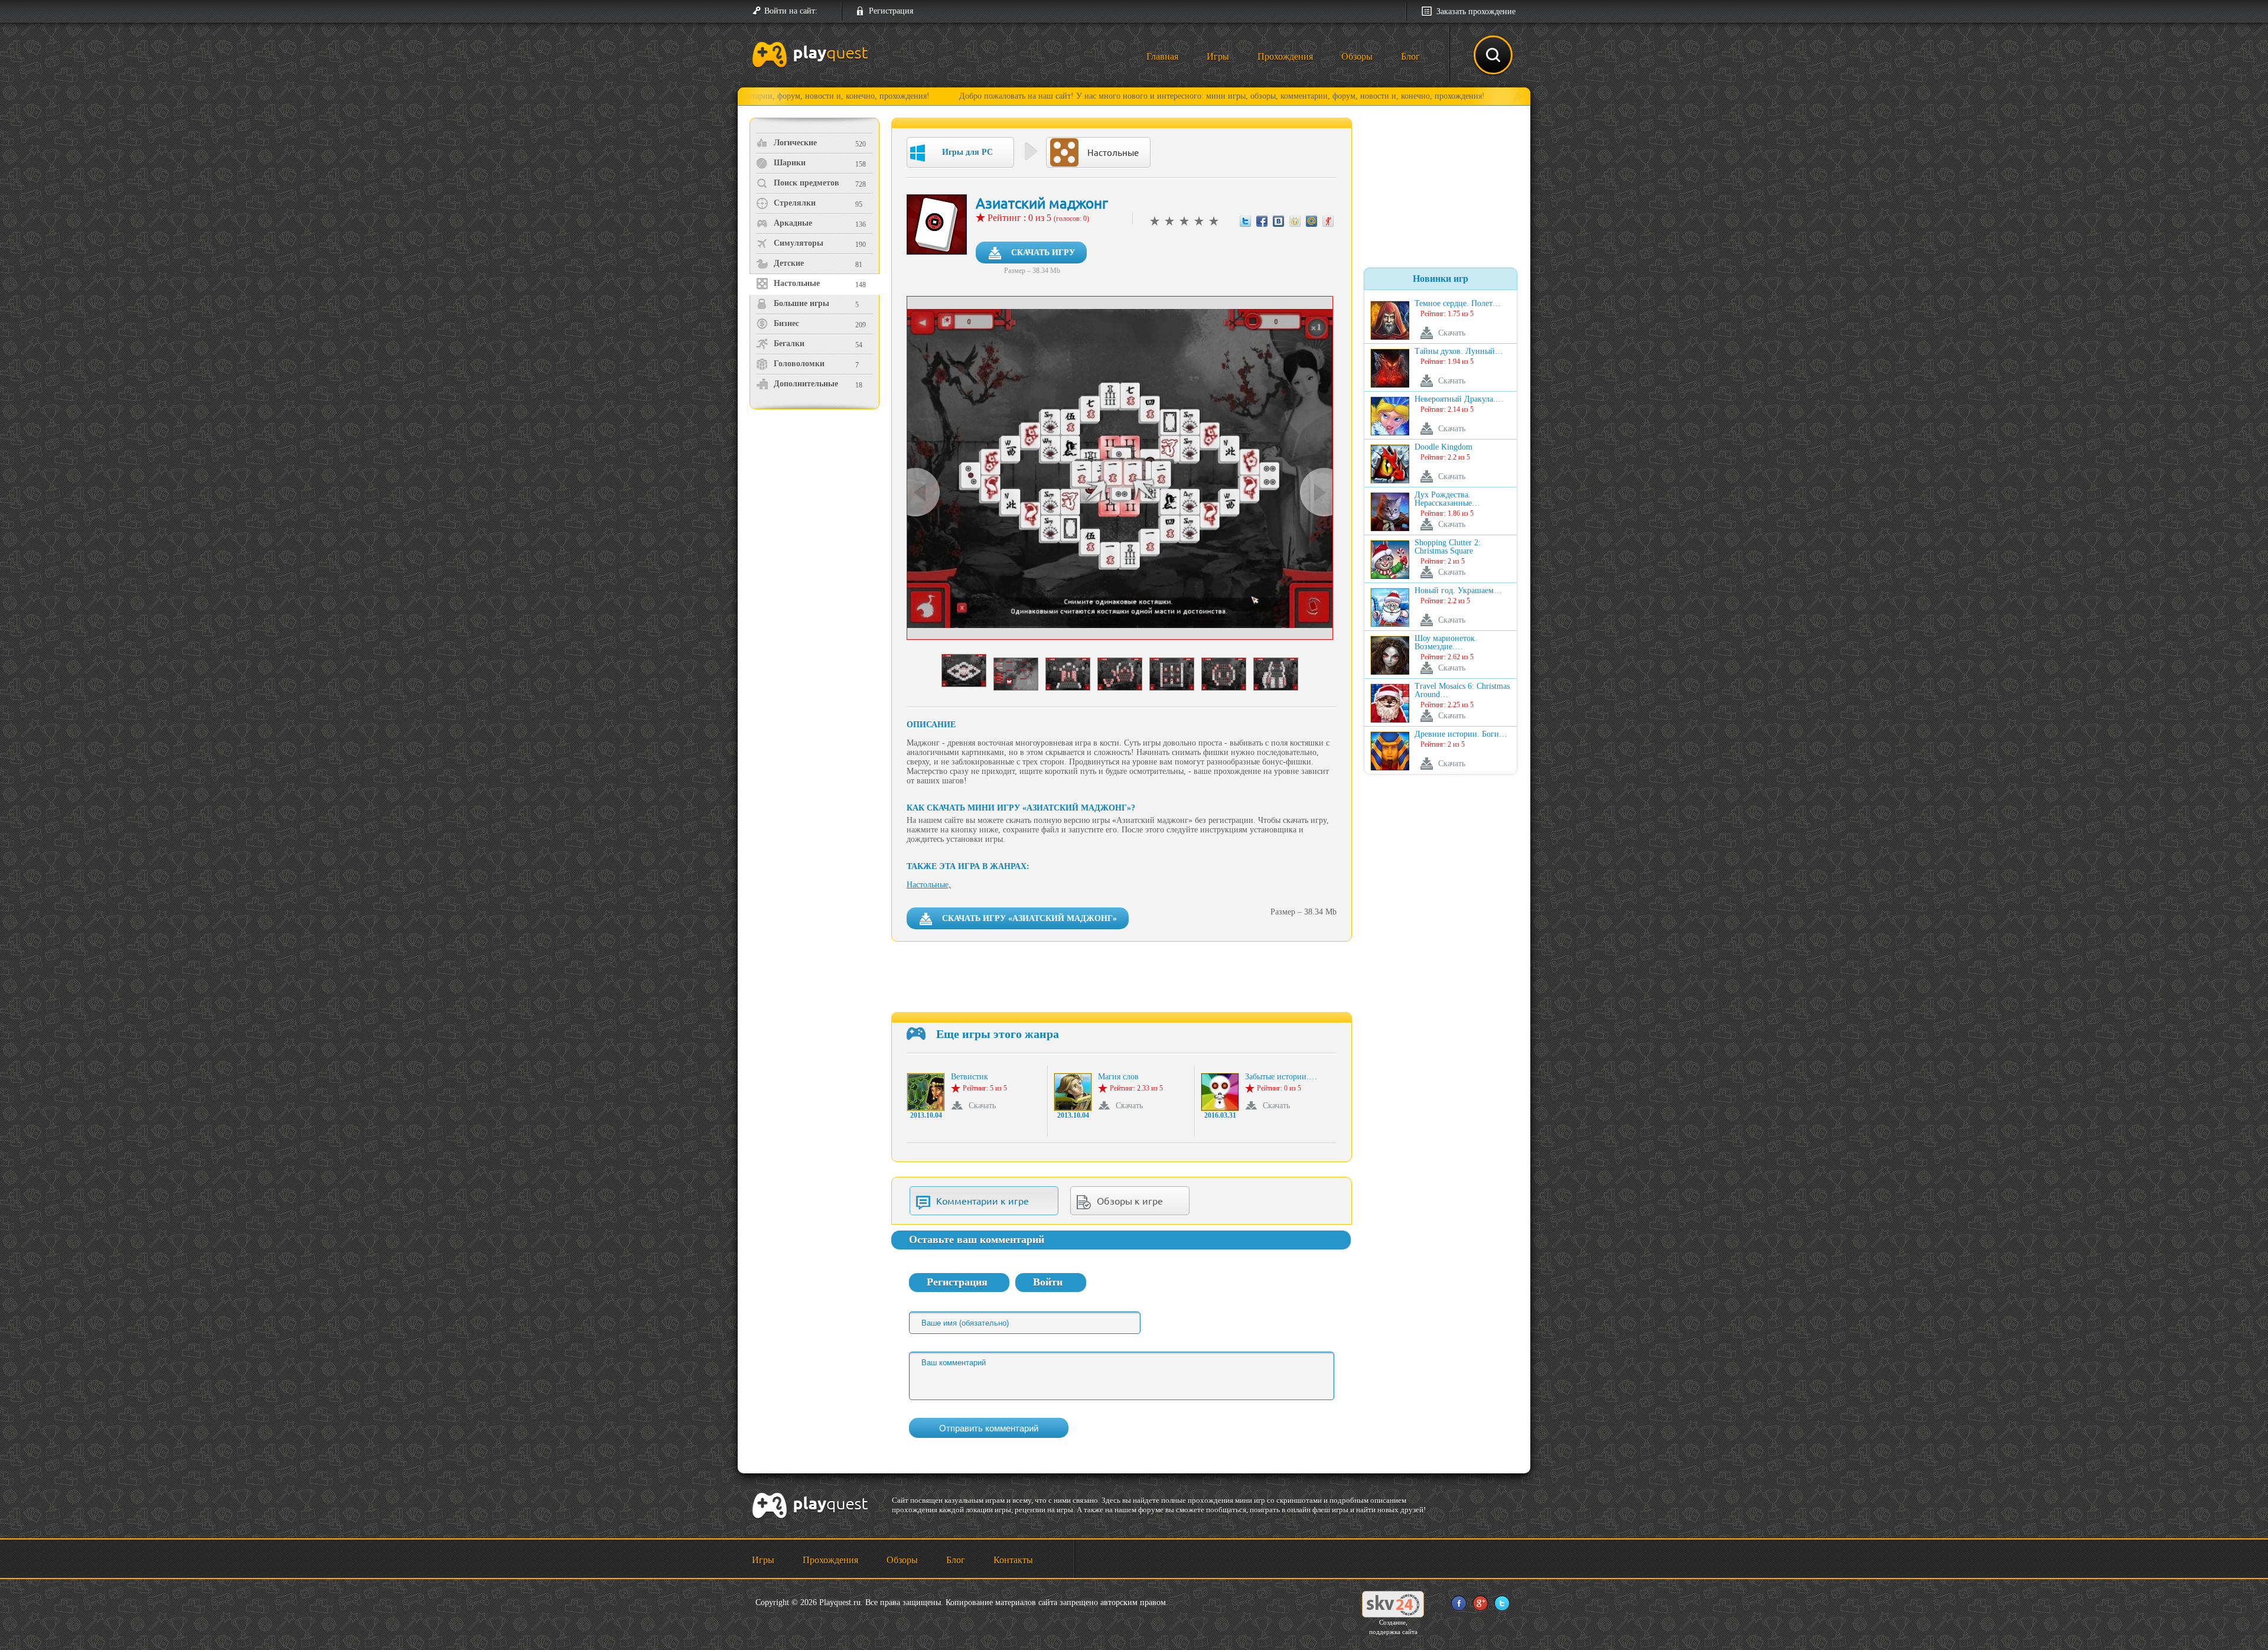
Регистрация (891, 11)
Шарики (790, 163)
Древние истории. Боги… (1461, 734)
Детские (789, 263)
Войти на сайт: (791, 11)
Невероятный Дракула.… (1459, 399)
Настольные (797, 283)
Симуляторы (799, 243)
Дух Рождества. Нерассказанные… (1447, 499)
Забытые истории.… (1281, 1077)
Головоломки (799, 364)
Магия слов (1118, 1077)
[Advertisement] (816, 511)
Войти (1048, 1282)
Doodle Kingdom (1443, 447)
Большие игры (801, 303)
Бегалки (789, 344)
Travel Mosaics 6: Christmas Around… (1462, 691)
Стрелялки (795, 203)
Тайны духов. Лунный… (1459, 352)
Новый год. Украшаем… (1458, 591)
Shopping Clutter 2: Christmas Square (1448, 547)
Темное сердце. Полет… (1458, 304)
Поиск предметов (806, 183)
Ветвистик (970, 1077)
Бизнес (786, 323)
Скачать (982, 1106)
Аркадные (793, 223)
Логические (795, 143)
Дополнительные (806, 384)
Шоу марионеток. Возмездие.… (1446, 643)
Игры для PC (967, 152)
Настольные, (929, 885)
